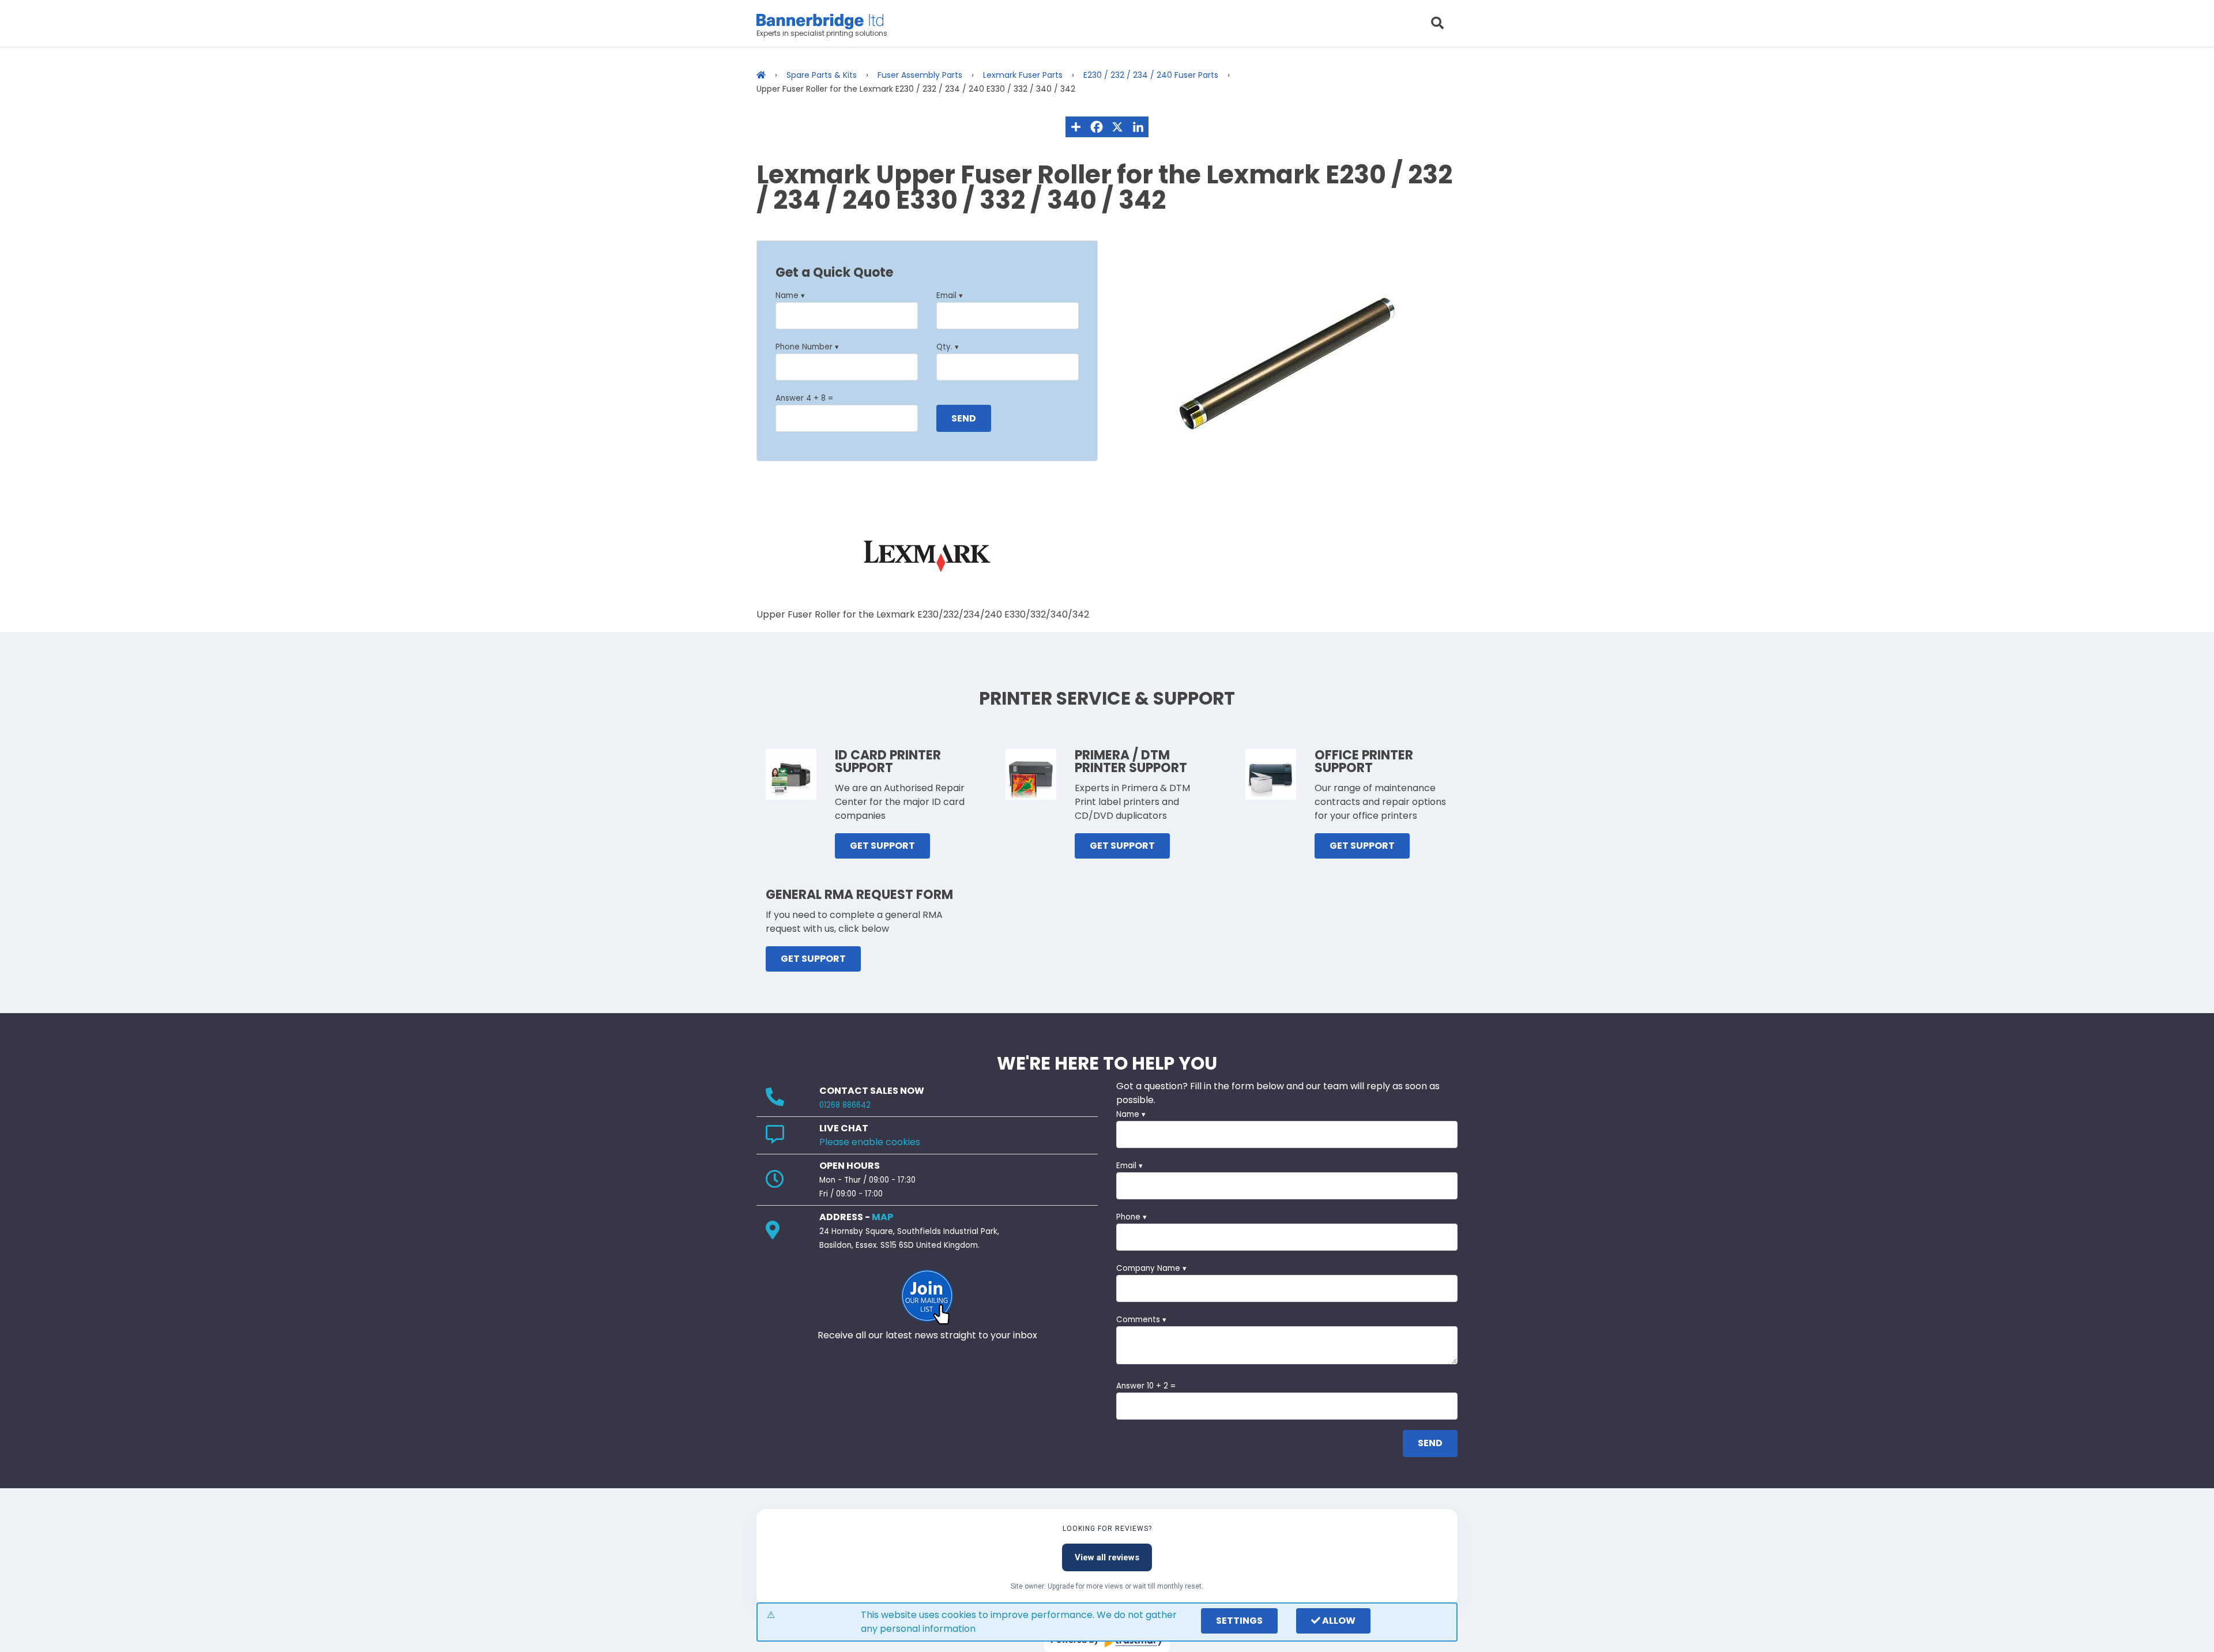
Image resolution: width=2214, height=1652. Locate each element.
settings (1239, 1621)
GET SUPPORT (882, 846)
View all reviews (1107, 1557)
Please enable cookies (870, 1142)
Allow (1338, 1621)
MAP (882, 1217)
